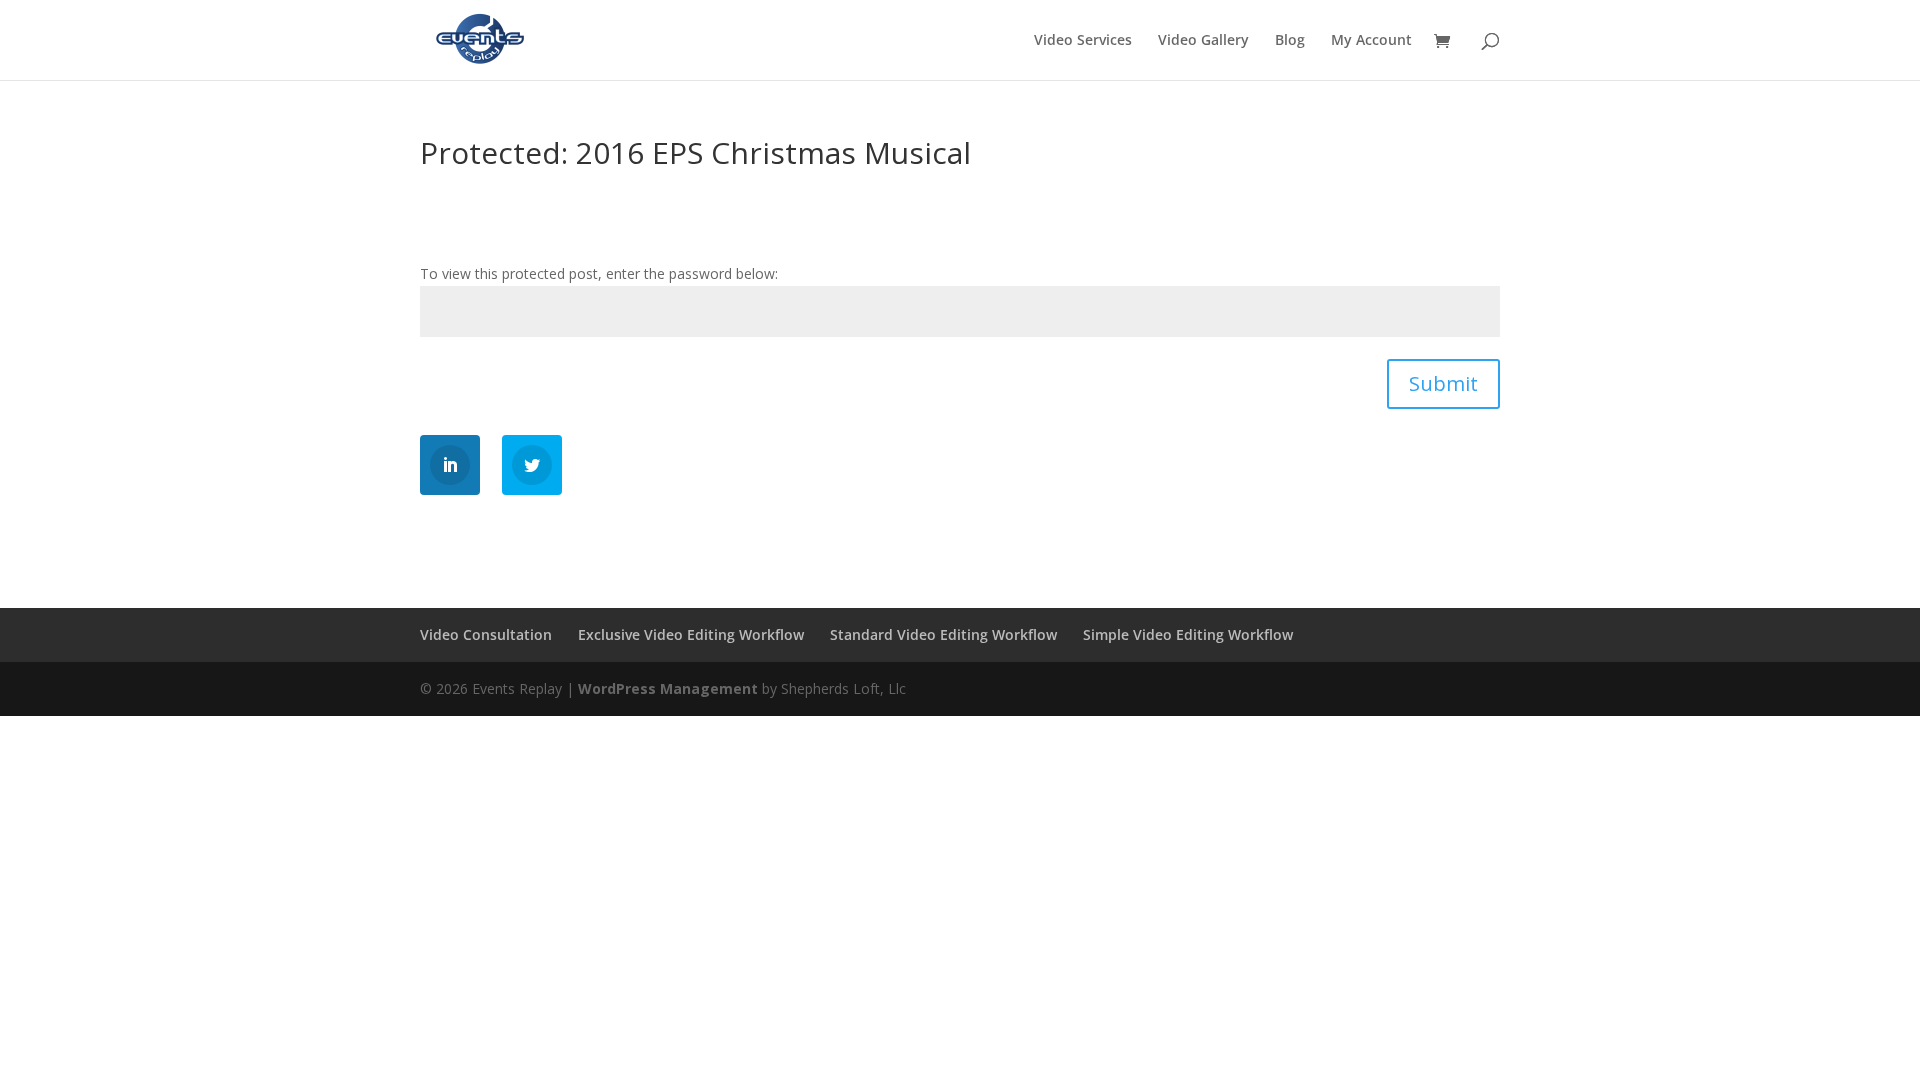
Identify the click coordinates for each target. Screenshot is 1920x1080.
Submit (1443, 383)
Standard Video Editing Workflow (943, 634)
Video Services (1083, 41)
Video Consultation (486, 634)
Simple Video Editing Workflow (1188, 634)
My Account (1371, 41)
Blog (1290, 41)
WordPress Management (668, 688)
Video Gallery (1203, 41)
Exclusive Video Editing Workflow (691, 634)
